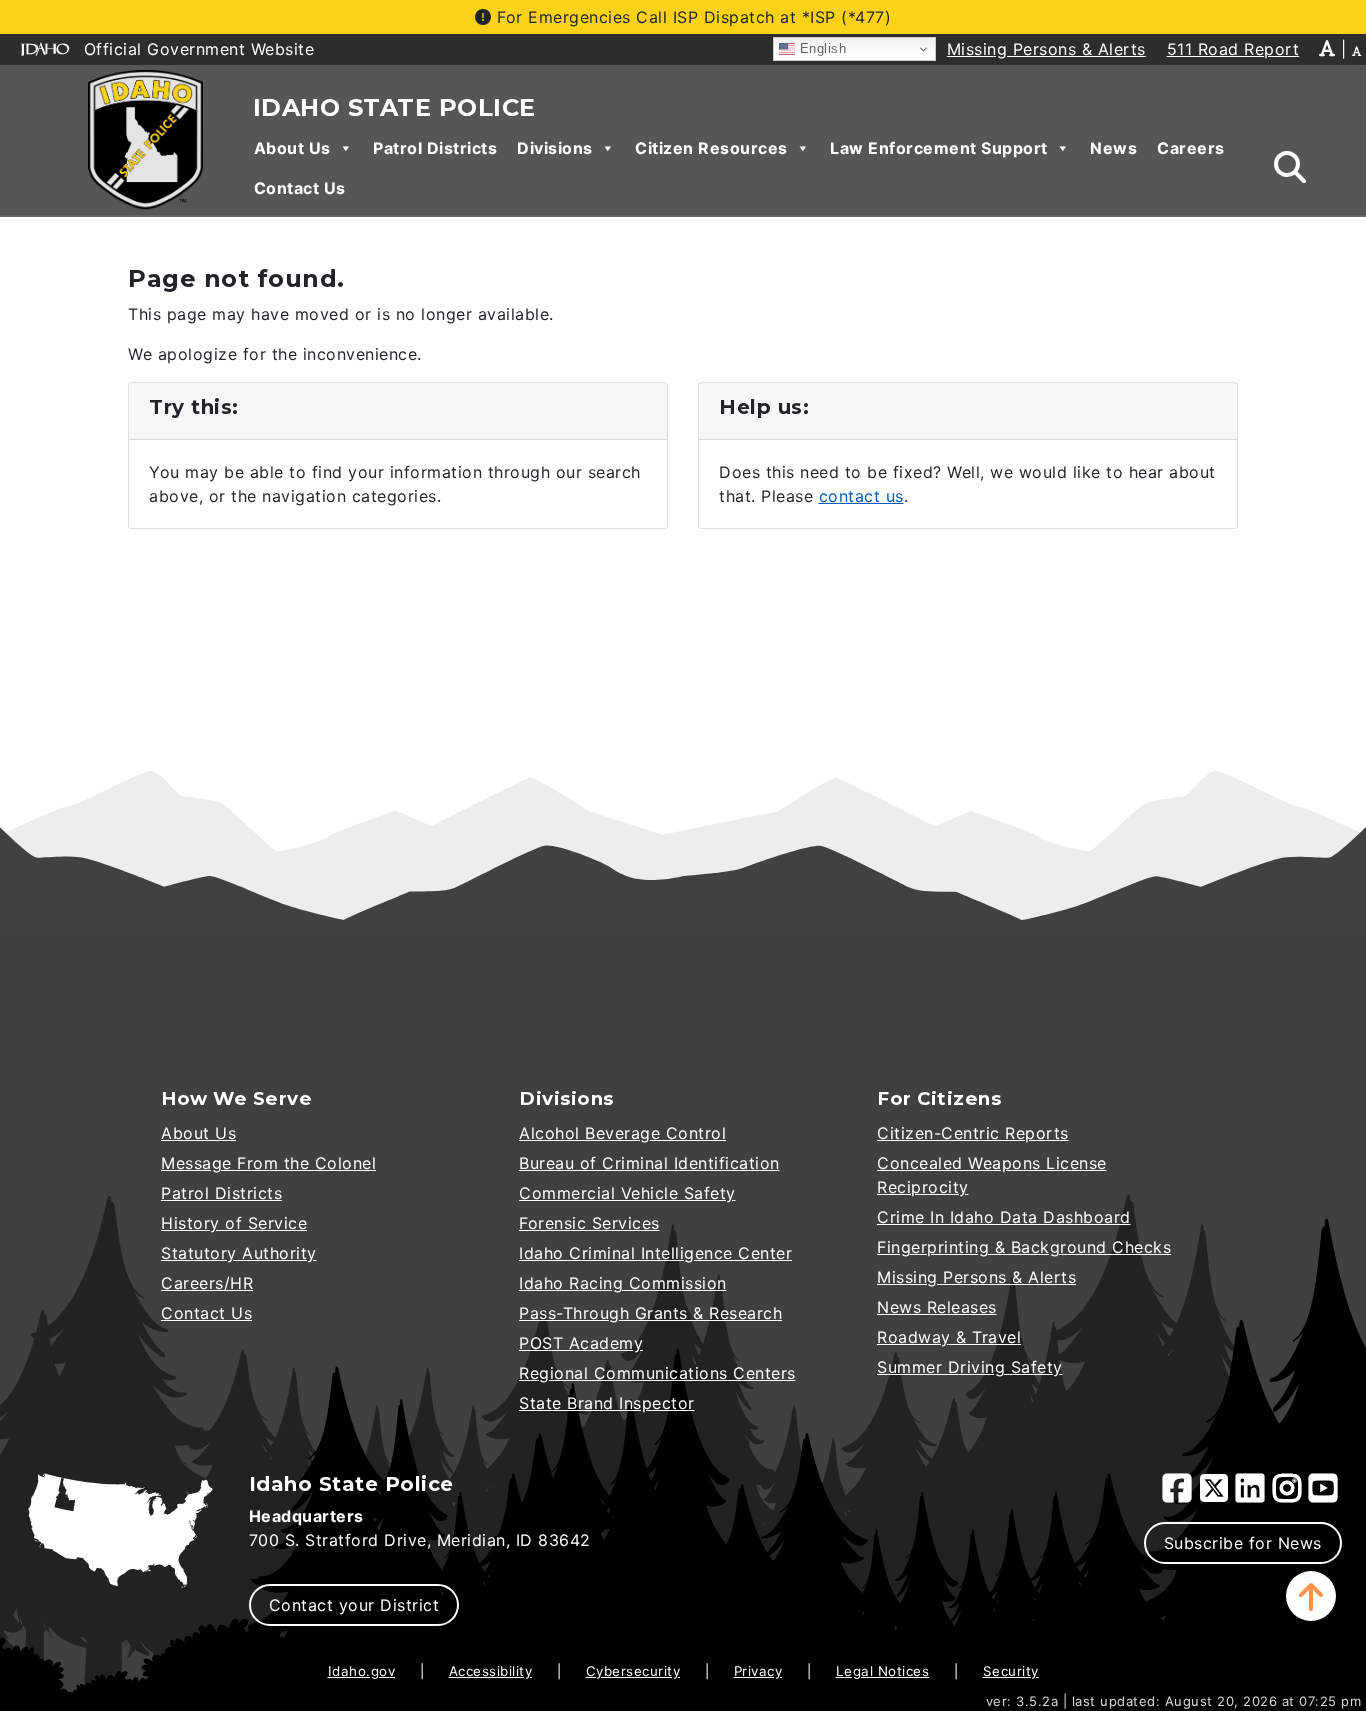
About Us (292, 148)
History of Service (234, 1223)
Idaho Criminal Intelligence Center (655, 1253)
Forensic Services (589, 1223)
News (1113, 148)
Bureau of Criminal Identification (649, 1163)
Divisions (555, 148)
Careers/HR (207, 1283)
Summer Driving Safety (970, 1367)
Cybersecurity (633, 1671)
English (820, 48)
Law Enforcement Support (939, 148)
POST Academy (581, 1343)
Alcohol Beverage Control (622, 1133)
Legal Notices (883, 1671)
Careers (1191, 148)
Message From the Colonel (268, 1163)
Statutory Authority (239, 1253)
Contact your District (354, 1605)
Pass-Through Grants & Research (650, 1313)
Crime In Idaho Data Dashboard (1004, 1217)
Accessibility (491, 1671)
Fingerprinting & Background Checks (1024, 1247)
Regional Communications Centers (657, 1373)
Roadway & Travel (949, 1337)
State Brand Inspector (607, 1403)
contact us (861, 496)
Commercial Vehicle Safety (627, 1193)
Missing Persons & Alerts (976, 1277)
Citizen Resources (711, 148)
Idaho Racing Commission (623, 1283)
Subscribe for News (1243, 1543)
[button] (1311, 1596)
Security (1011, 1671)
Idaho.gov (362, 1671)
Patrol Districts (435, 148)
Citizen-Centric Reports (973, 1133)
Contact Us (300, 188)
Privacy (758, 1671)
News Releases (937, 1307)
